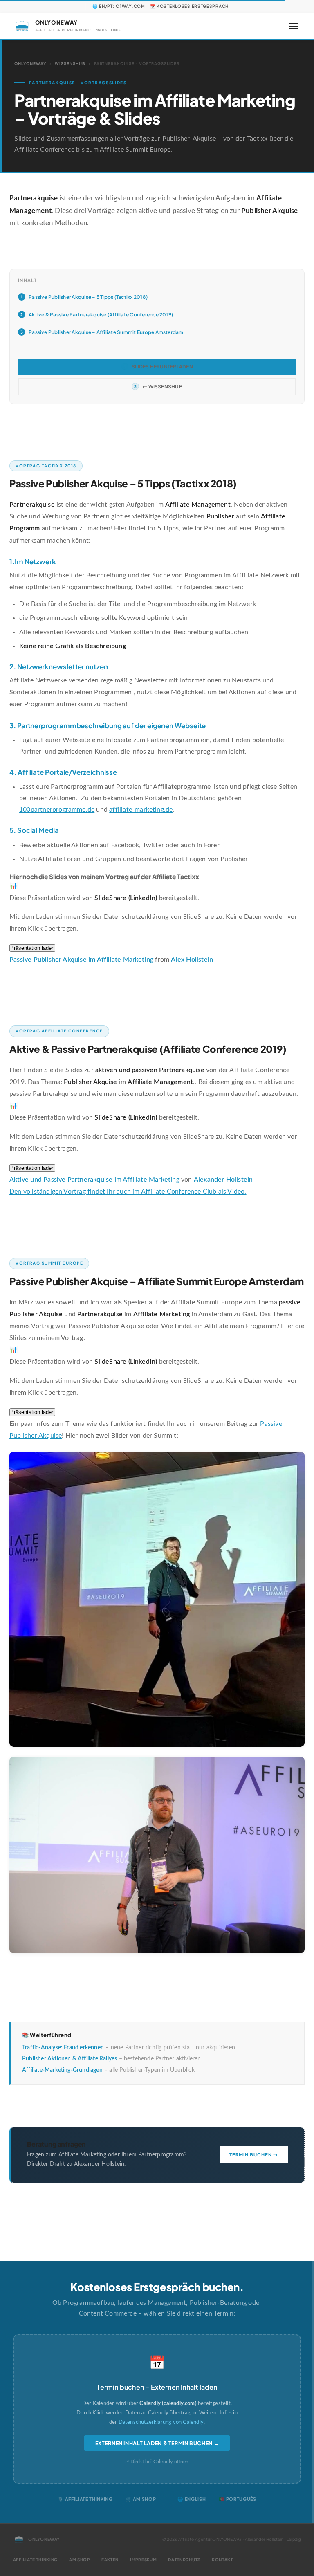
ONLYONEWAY (30, 63)
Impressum (143, 2560)
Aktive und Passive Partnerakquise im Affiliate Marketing (94, 1180)
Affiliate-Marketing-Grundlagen (62, 2070)
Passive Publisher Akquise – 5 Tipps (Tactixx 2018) (88, 297)
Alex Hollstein (192, 960)
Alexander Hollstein (223, 1180)
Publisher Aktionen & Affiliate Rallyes (70, 2059)
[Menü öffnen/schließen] (294, 26)
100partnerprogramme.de (57, 810)
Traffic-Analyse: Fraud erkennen (63, 2048)
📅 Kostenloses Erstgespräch (189, 6)
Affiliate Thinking (36, 2560)
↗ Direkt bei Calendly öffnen (157, 2462)
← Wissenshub (162, 387)
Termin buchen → (254, 2154)
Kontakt (222, 2560)
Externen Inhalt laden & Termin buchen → (157, 2443)
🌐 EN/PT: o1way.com (119, 6)
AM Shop (80, 2560)
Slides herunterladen (162, 367)
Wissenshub (70, 63)
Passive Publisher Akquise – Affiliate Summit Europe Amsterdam (106, 332)
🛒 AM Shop (141, 2499)
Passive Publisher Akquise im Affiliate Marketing (81, 960)
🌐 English (192, 2499)
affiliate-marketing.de (141, 810)
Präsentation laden (32, 948)
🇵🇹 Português (237, 2499)
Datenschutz (184, 2560)
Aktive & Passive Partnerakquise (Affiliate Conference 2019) (101, 315)
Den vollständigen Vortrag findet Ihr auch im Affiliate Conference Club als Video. (128, 1192)
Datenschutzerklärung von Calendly (161, 2422)
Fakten (110, 2560)
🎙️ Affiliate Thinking (85, 2499)
